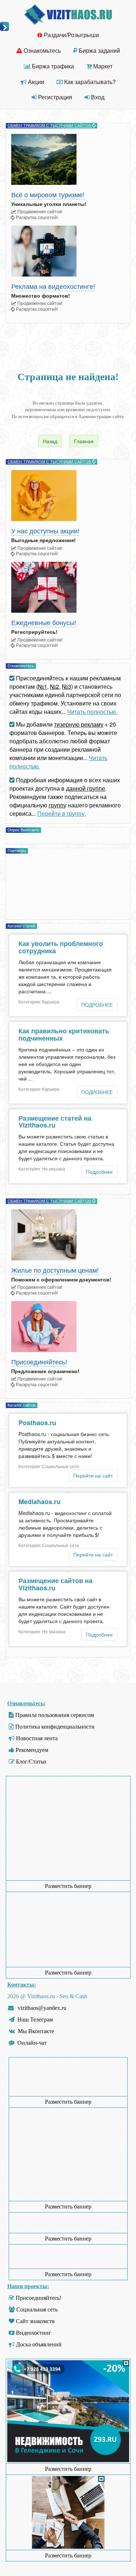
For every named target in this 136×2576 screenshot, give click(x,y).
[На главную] (68, 14)
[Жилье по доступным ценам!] (68, 1235)
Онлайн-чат (32, 2043)
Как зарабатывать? (89, 82)
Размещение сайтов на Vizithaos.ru (55, 1584)
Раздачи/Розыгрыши (71, 35)
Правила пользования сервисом (55, 1715)
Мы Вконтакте (36, 2031)
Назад (50, 441)
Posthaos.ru (37, 1423)
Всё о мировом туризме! (48, 195)
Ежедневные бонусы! (44, 623)
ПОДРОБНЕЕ (97, 1005)
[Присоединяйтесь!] (68, 1327)
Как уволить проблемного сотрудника (61, 947)
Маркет (102, 66)
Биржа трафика (52, 66)
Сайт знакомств (35, 2321)
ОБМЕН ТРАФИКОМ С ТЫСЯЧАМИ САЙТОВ (50, 126)
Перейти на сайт (93, 1475)
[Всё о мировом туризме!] (68, 159)
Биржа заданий (99, 50)
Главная (84, 441)
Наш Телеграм (35, 2020)
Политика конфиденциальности (55, 1727)
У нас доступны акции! (45, 531)
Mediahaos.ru (40, 1502)
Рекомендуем (32, 1750)
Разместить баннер (68, 1886)
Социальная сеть (37, 2309)
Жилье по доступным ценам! (55, 1270)
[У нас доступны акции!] (68, 496)
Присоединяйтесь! (39, 1362)
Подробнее (99, 1172)
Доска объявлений (39, 2344)
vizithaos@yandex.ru (42, 2008)
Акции (35, 82)
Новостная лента (37, 1738)
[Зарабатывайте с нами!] (68, 2460)
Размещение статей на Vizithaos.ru (55, 1122)
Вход (97, 97)
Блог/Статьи (31, 1762)
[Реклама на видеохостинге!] (68, 251)
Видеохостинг (34, 2333)
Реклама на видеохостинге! (53, 287)
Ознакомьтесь (42, 50)
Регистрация (54, 97)
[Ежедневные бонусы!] (68, 587)
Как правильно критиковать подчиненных (64, 1034)
